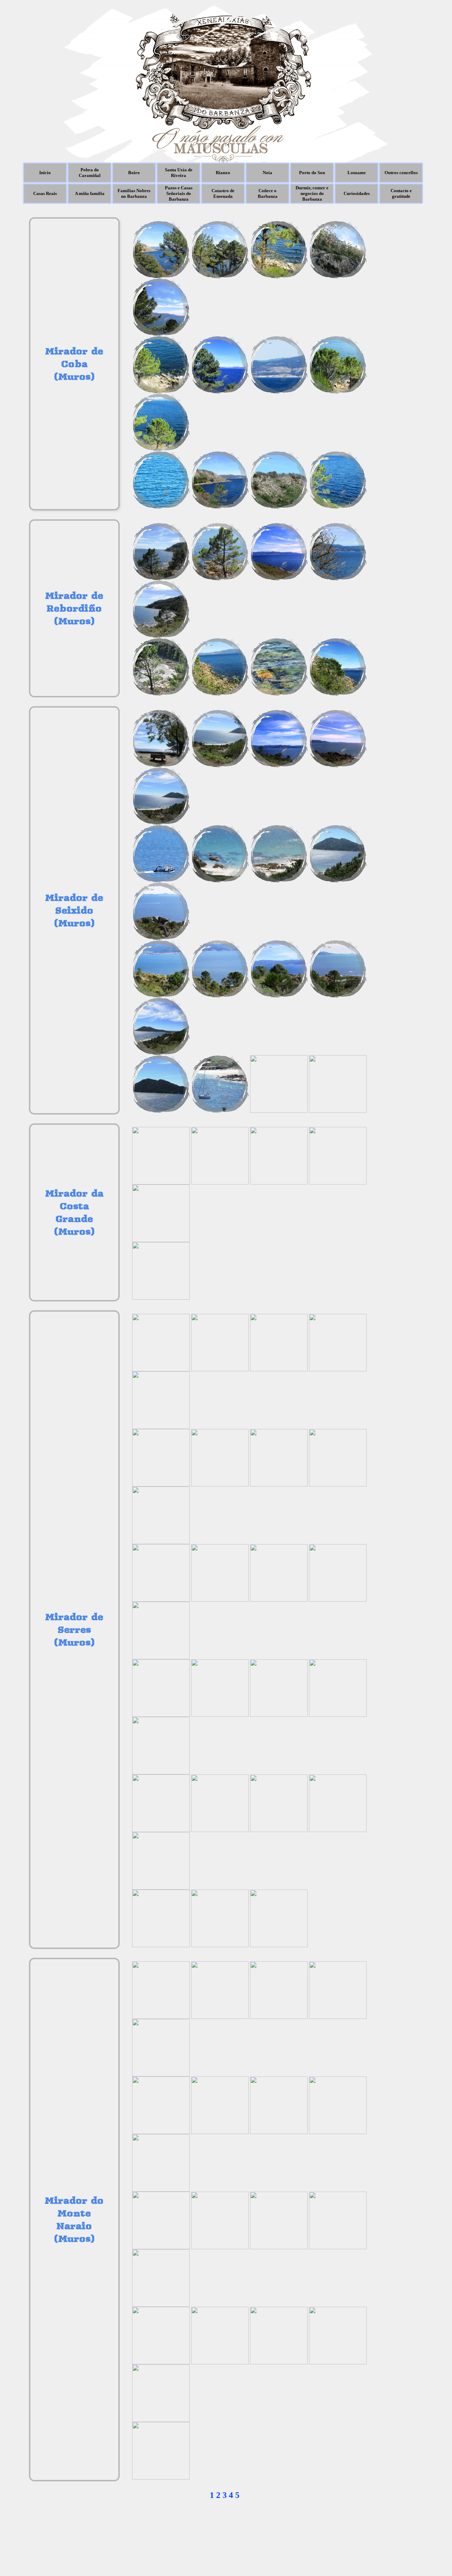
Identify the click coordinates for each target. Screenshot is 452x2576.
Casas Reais (45, 193)
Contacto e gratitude (401, 193)
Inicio (45, 173)
